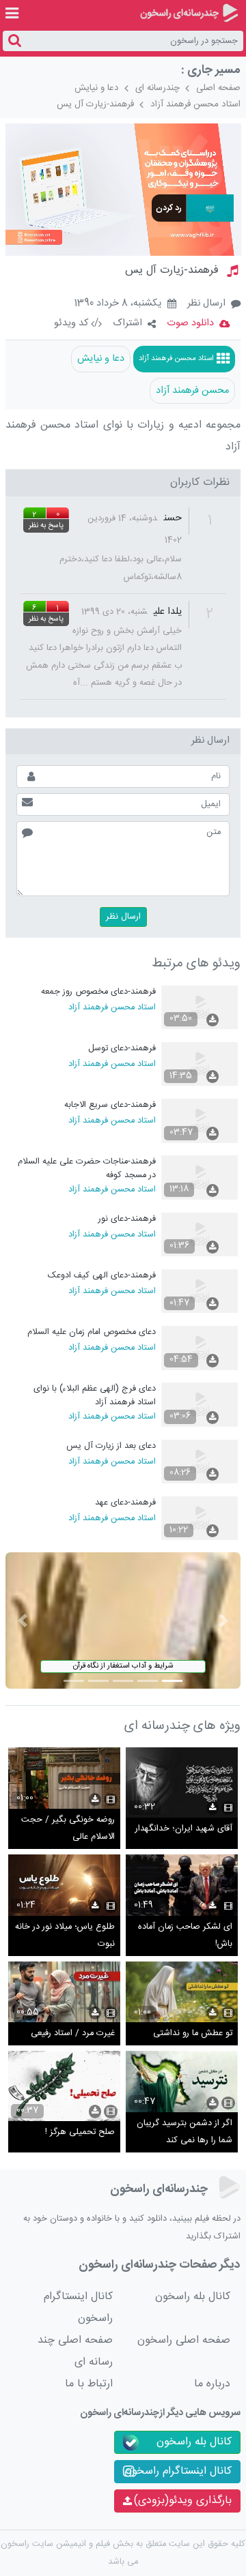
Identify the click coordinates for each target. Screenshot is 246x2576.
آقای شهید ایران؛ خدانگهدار (184, 1829)
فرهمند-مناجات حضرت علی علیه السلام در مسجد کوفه (87, 1168)
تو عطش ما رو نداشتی (193, 2033)
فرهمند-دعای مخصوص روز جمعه (98, 992)
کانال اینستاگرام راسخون (78, 2308)
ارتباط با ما (89, 2384)
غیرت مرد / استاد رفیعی (73, 2033)
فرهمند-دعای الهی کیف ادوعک (102, 1276)
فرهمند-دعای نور (127, 1219)
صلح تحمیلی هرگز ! (80, 2132)
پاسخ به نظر (46, 526)
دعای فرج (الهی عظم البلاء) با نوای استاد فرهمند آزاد (95, 1395)
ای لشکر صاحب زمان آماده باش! (185, 1936)
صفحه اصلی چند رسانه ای (75, 2351)
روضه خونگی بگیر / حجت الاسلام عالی (68, 1829)
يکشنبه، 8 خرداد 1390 (118, 304)
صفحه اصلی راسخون (184, 2340)
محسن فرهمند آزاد (192, 391)
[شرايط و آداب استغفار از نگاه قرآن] (123, 1621)
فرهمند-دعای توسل (122, 1049)
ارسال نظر (206, 304)
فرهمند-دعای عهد (125, 1503)
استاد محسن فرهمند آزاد (195, 104)
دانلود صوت (190, 323)
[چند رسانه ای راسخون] (189, 13)
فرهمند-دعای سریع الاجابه (110, 1105)
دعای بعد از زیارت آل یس (111, 1446)
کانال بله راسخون (193, 2297)
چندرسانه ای (158, 88)
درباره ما (212, 2384)
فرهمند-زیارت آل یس (95, 104)
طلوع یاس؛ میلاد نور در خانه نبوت (65, 1936)
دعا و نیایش (97, 88)
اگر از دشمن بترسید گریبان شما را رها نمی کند (184, 2132)
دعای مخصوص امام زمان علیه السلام (92, 1332)
